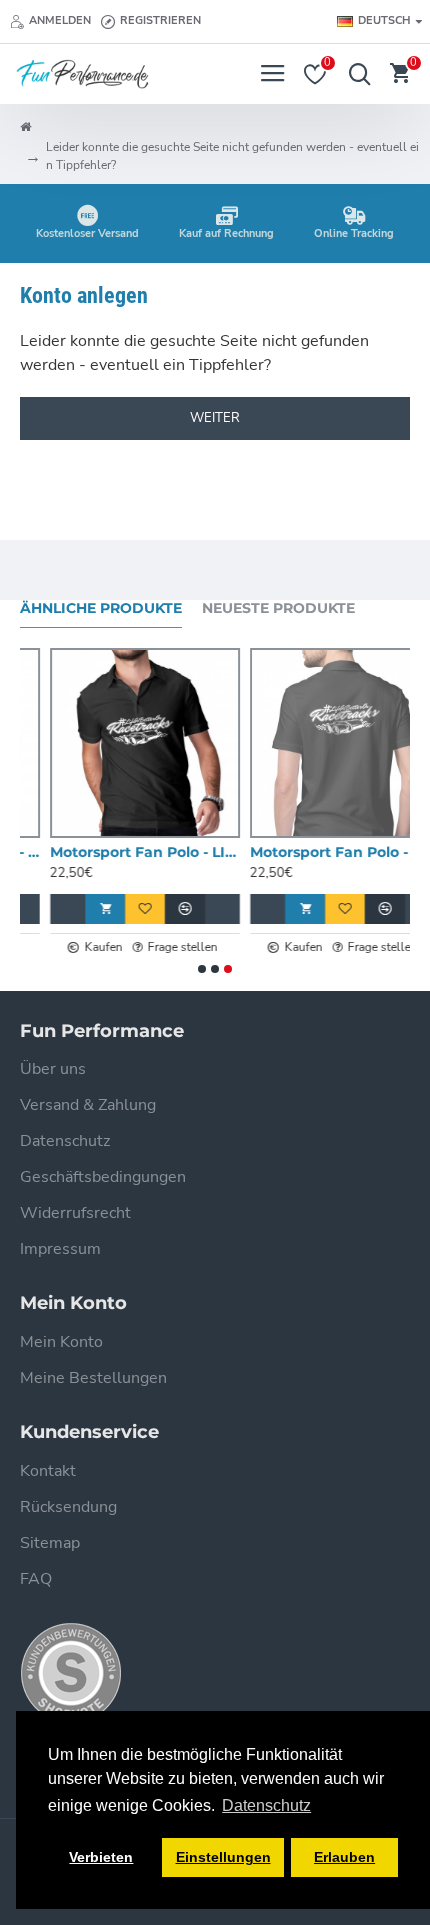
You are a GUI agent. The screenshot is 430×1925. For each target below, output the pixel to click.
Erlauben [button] (344, 1857)
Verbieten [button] (101, 1857)
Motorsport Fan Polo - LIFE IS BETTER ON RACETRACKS (115, 852)
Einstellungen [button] (223, 1857)
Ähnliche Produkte (101, 608)
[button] (202, 969)
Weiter (215, 418)
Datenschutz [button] (266, 1805)
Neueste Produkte (278, 608)
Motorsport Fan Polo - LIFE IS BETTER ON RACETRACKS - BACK (315, 852)
